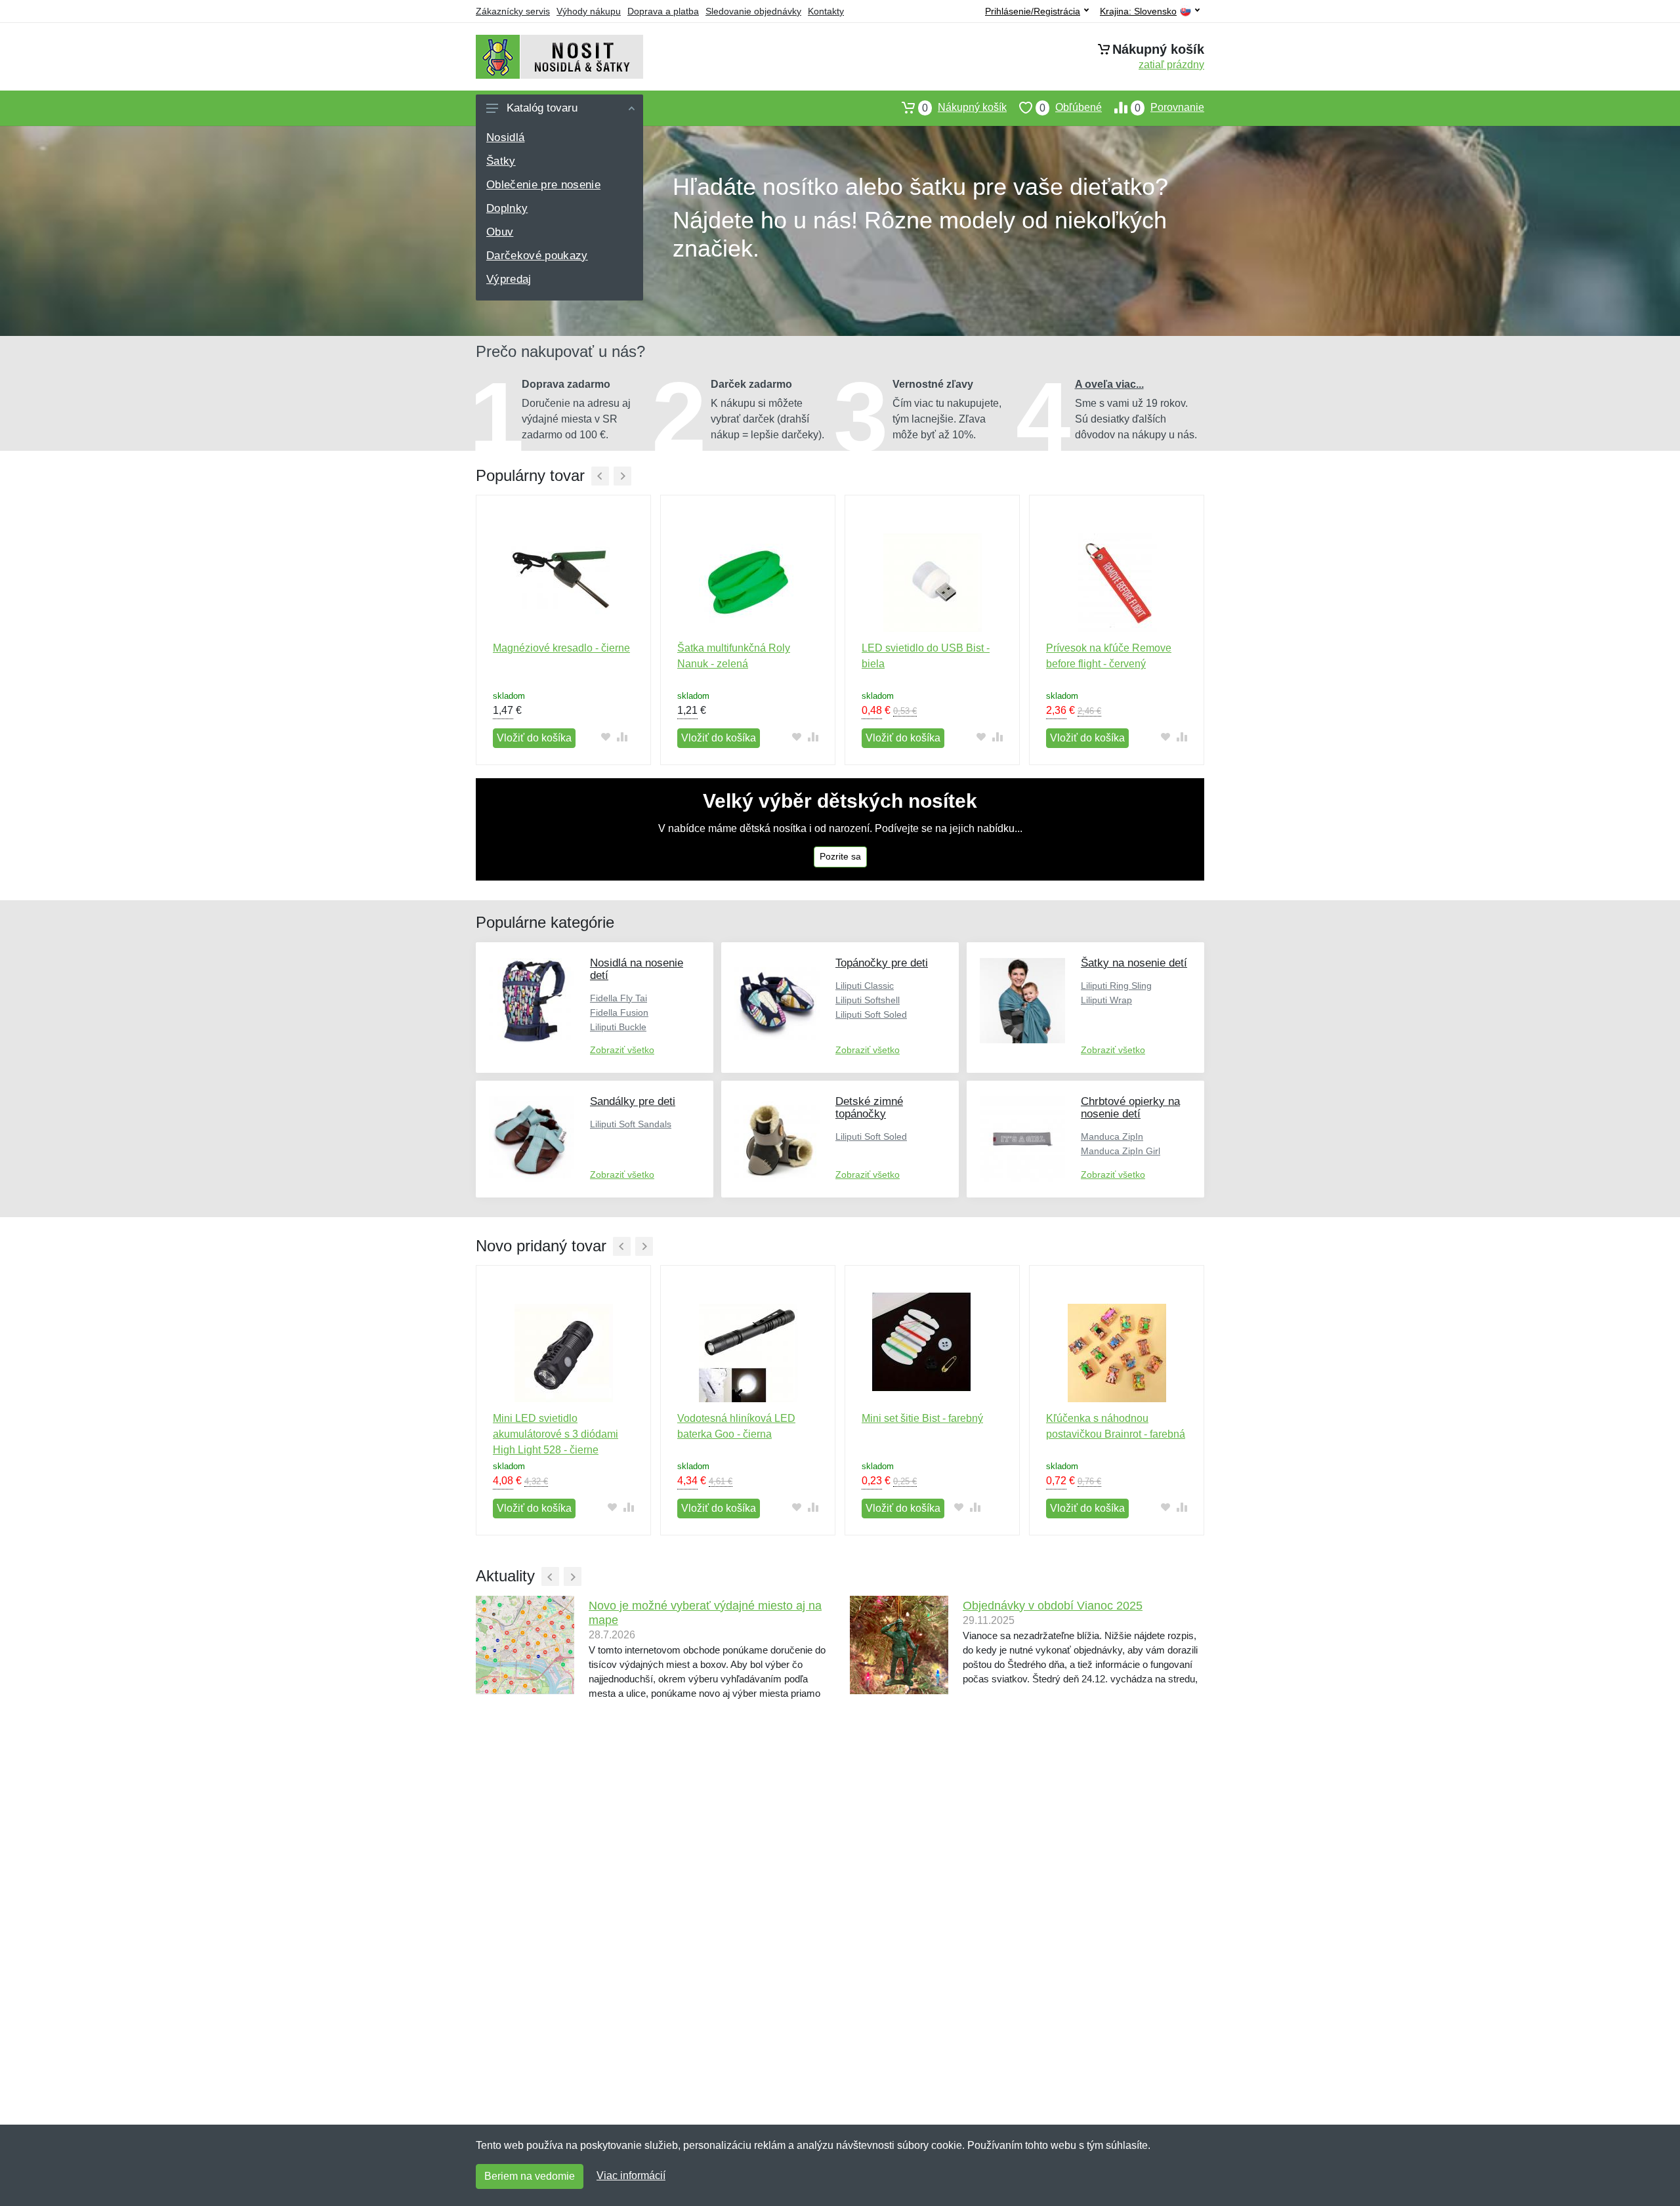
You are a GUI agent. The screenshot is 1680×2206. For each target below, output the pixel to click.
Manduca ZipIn (1112, 1136)
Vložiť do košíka (534, 738)
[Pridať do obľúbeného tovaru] (605, 737)
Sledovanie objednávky (753, 11)
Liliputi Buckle (618, 1027)
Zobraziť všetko (622, 1050)
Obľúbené (1071, 108)
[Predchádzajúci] (600, 476)
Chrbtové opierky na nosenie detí (1130, 1108)
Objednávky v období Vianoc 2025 (1053, 1606)
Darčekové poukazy (537, 256)
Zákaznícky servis (513, 11)
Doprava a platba (663, 11)
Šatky (501, 161)
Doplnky (507, 208)
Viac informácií (631, 2175)
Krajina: (1138, 11)
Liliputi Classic (865, 986)
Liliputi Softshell (868, 1000)
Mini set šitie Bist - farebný (922, 1418)
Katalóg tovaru (542, 108)
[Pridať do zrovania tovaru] (622, 737)
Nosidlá (505, 137)
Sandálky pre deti (633, 1101)
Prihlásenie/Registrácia (1033, 11)
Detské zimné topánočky (869, 1108)
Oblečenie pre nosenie (543, 185)
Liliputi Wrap (1106, 1000)
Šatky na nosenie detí (1134, 963)
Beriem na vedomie (530, 2176)
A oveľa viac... (1109, 384)
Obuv (500, 232)
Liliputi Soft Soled (871, 1014)
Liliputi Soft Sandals (631, 1124)
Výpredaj (509, 279)
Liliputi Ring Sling (1116, 986)
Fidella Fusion (619, 1012)
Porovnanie (1169, 108)
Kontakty (826, 11)
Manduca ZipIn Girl (1121, 1151)
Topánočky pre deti (882, 963)
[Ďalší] (622, 476)
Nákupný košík (964, 108)
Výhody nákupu (589, 11)
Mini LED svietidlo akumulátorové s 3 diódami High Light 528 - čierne (556, 1434)
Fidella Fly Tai (619, 998)
